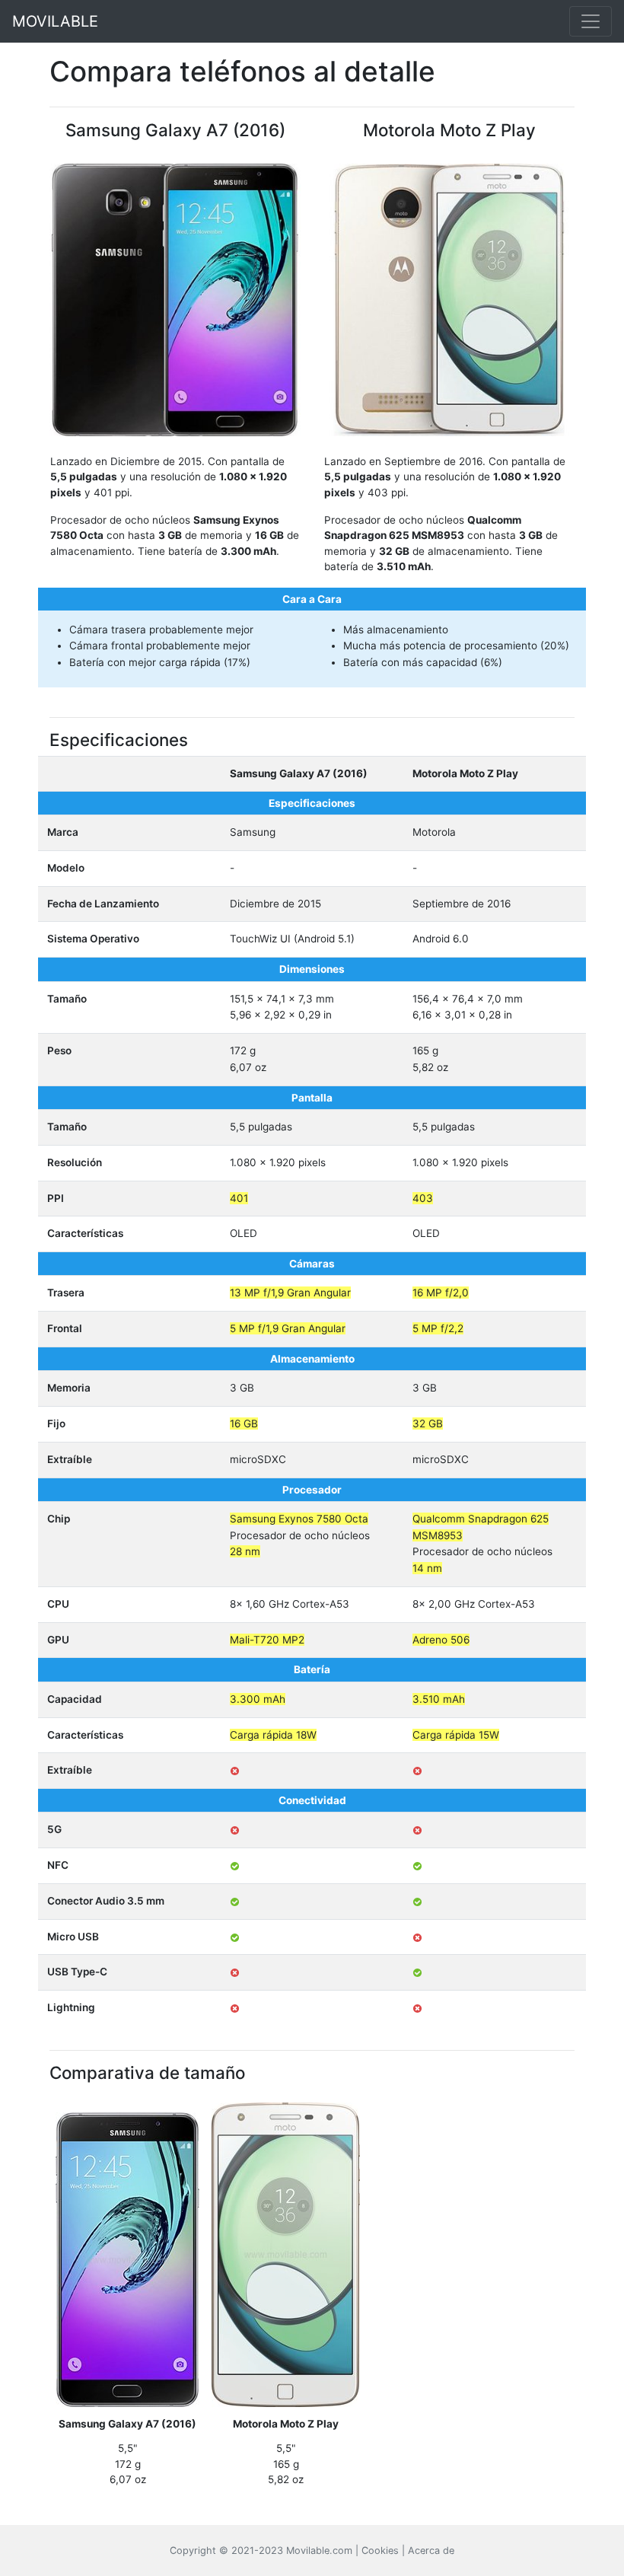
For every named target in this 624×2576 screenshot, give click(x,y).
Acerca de (431, 2550)
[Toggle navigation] (591, 21)
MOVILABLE (55, 21)
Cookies (380, 2550)
